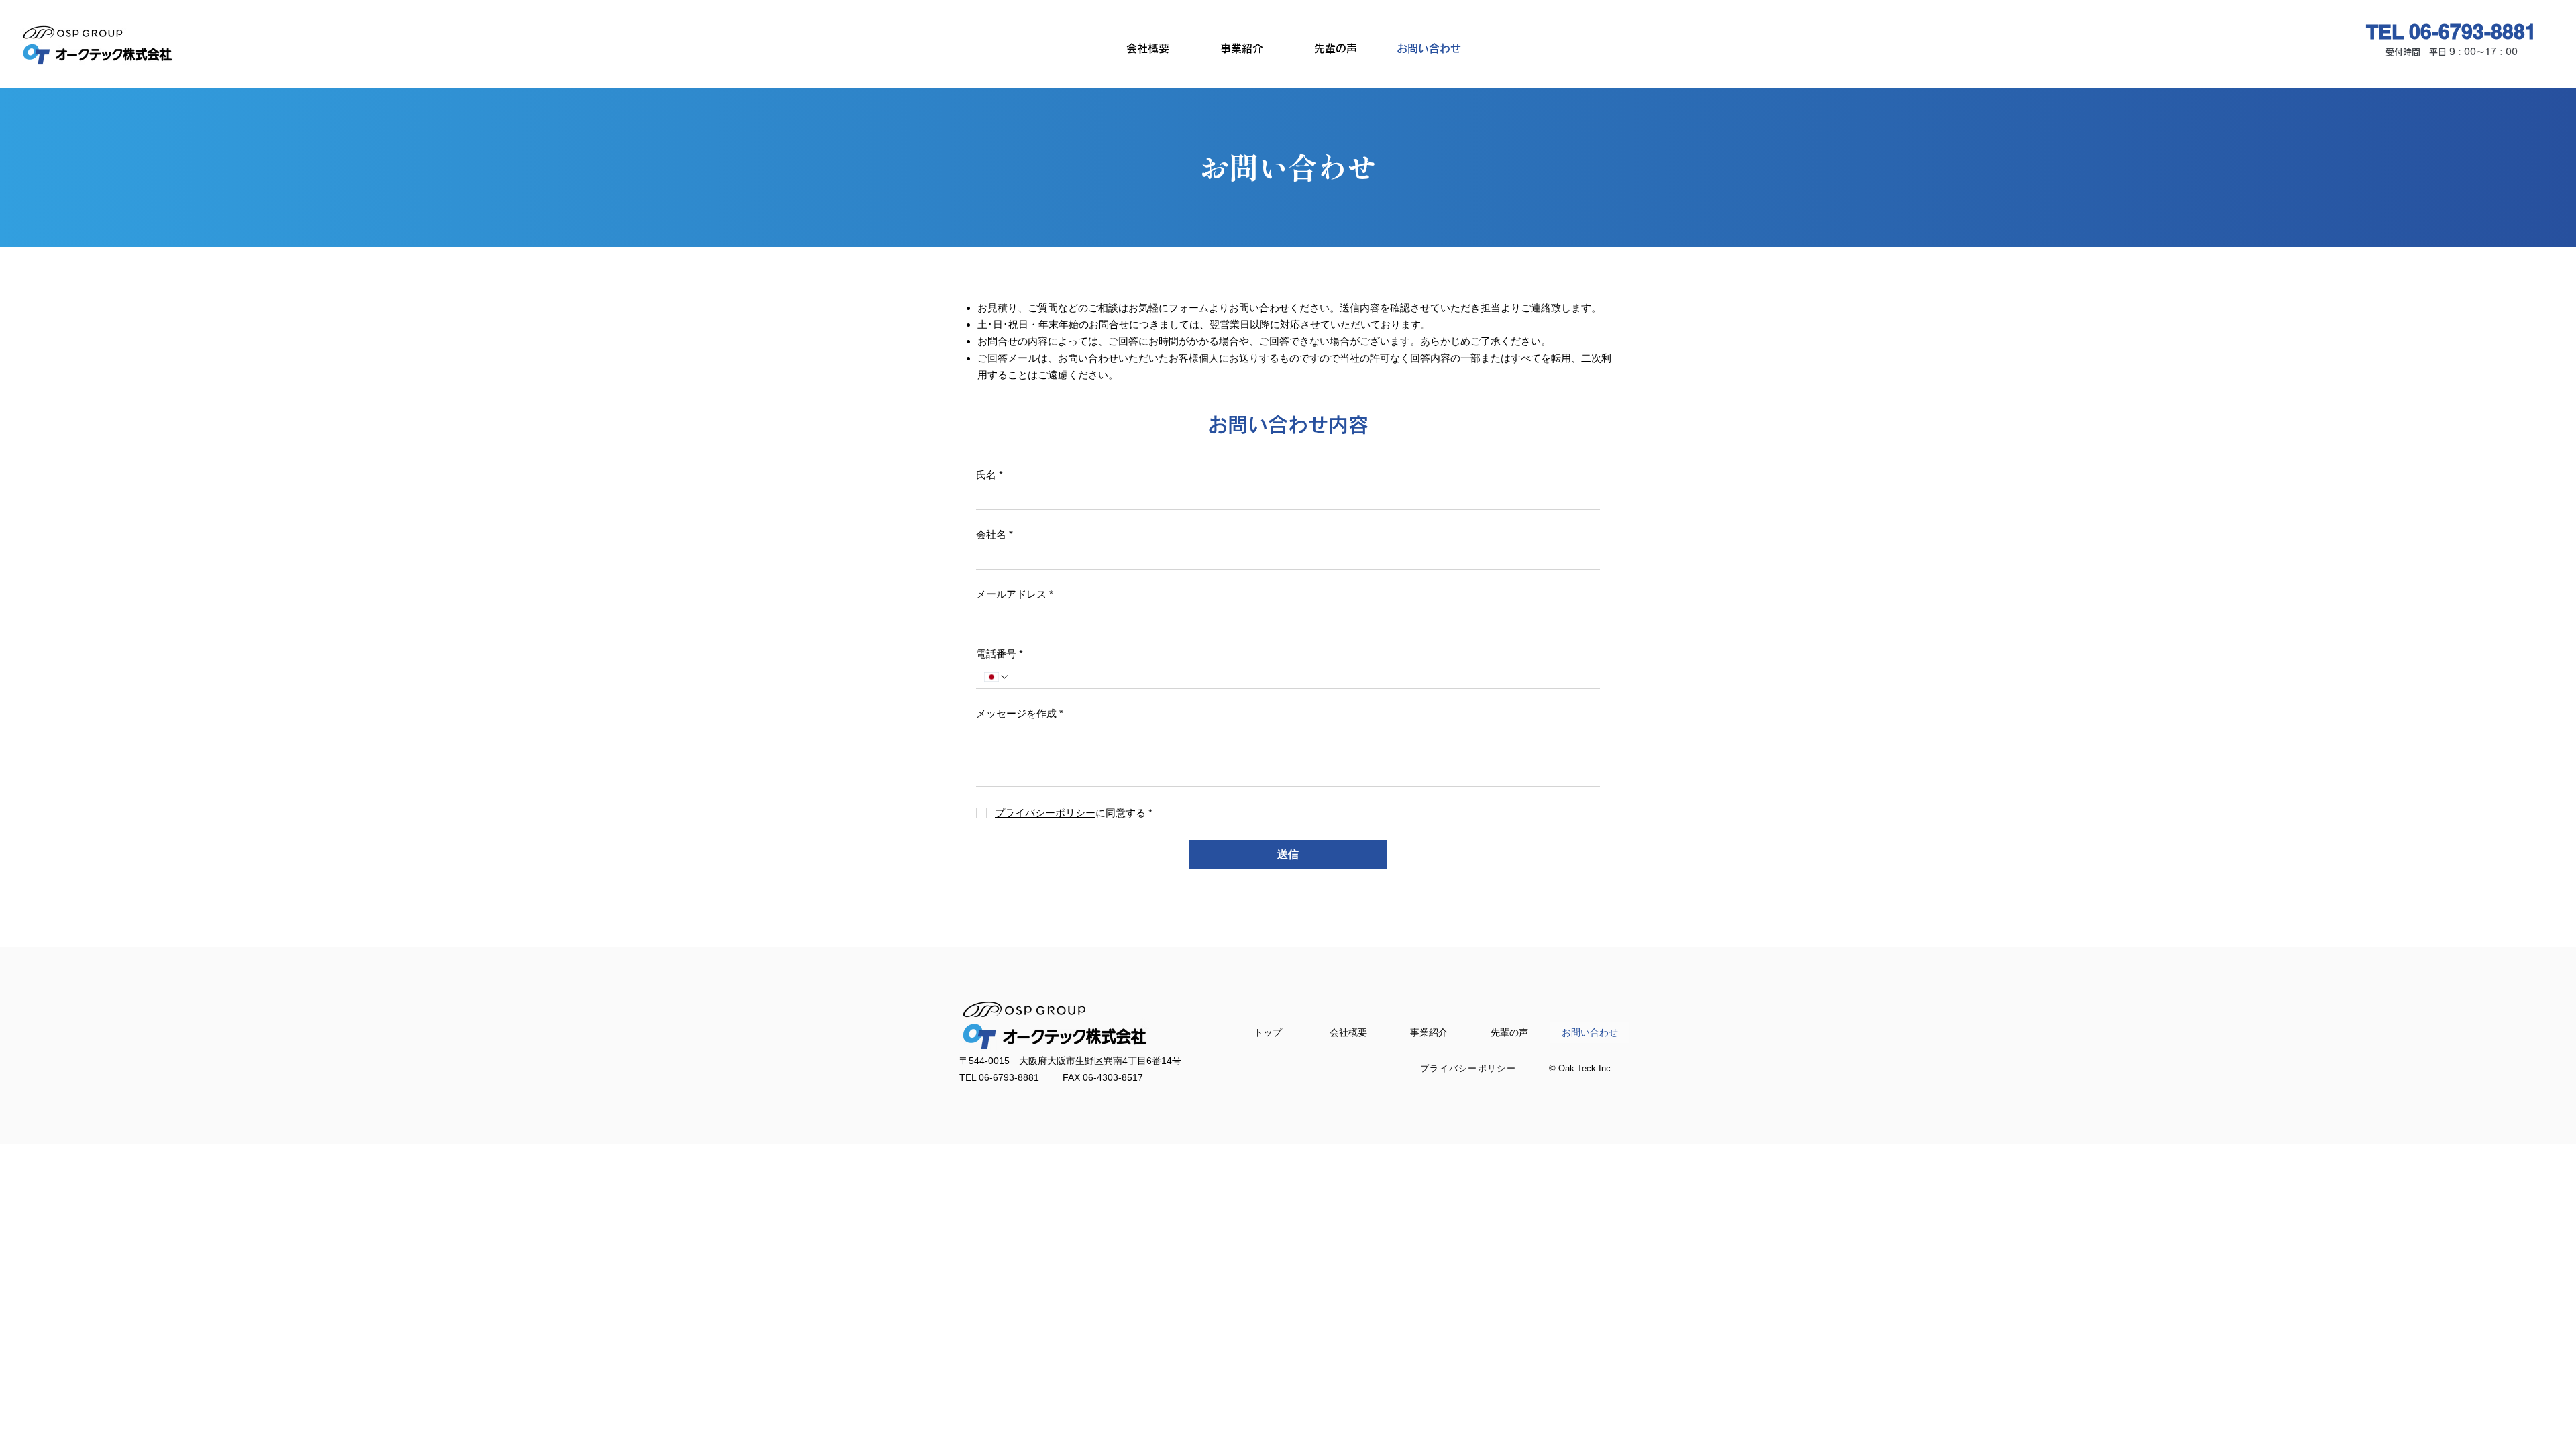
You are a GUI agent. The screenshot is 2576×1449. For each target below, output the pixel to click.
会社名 (995, 534)
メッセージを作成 (1020, 713)
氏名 (989, 475)
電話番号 (1000, 654)
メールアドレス (1015, 594)
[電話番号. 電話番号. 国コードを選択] (997, 677)
